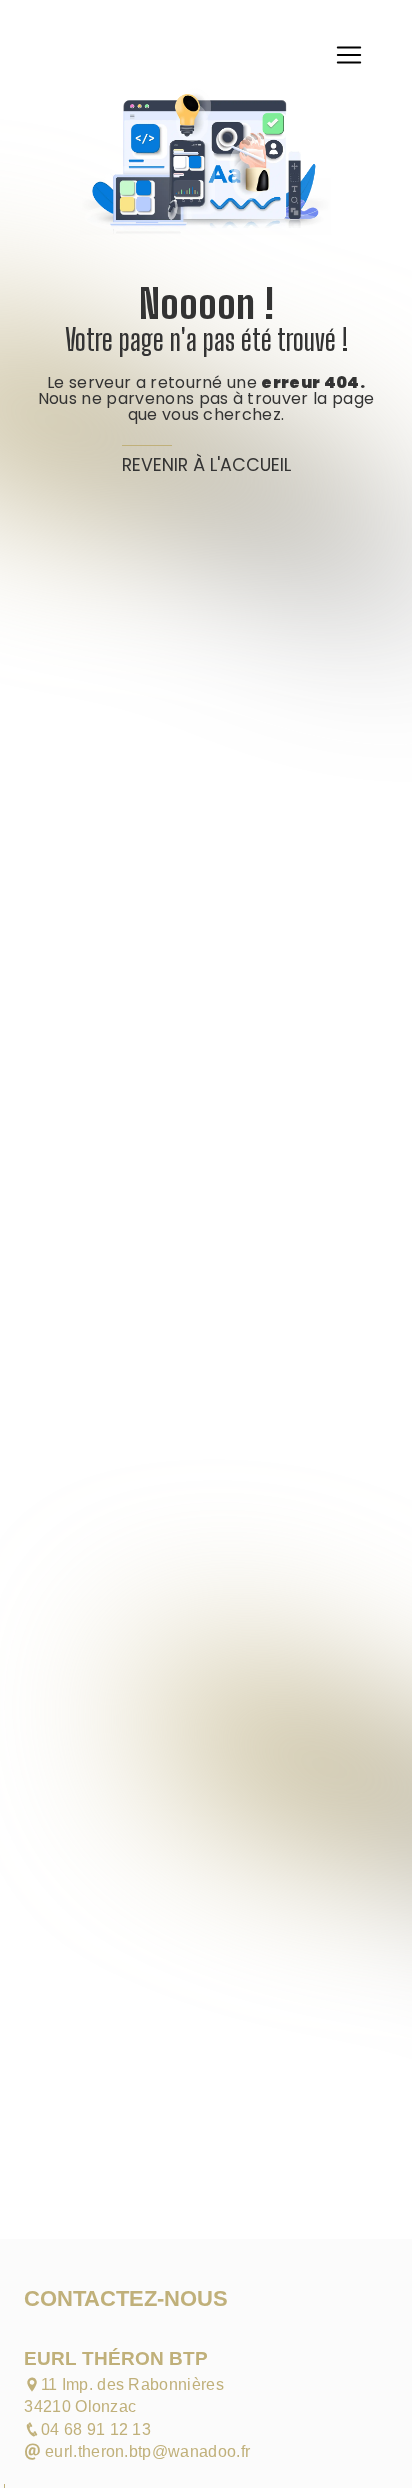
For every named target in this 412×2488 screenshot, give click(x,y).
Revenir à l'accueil (206, 465)
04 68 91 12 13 (96, 2429)
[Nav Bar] (349, 55)
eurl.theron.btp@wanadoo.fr (145, 2451)
